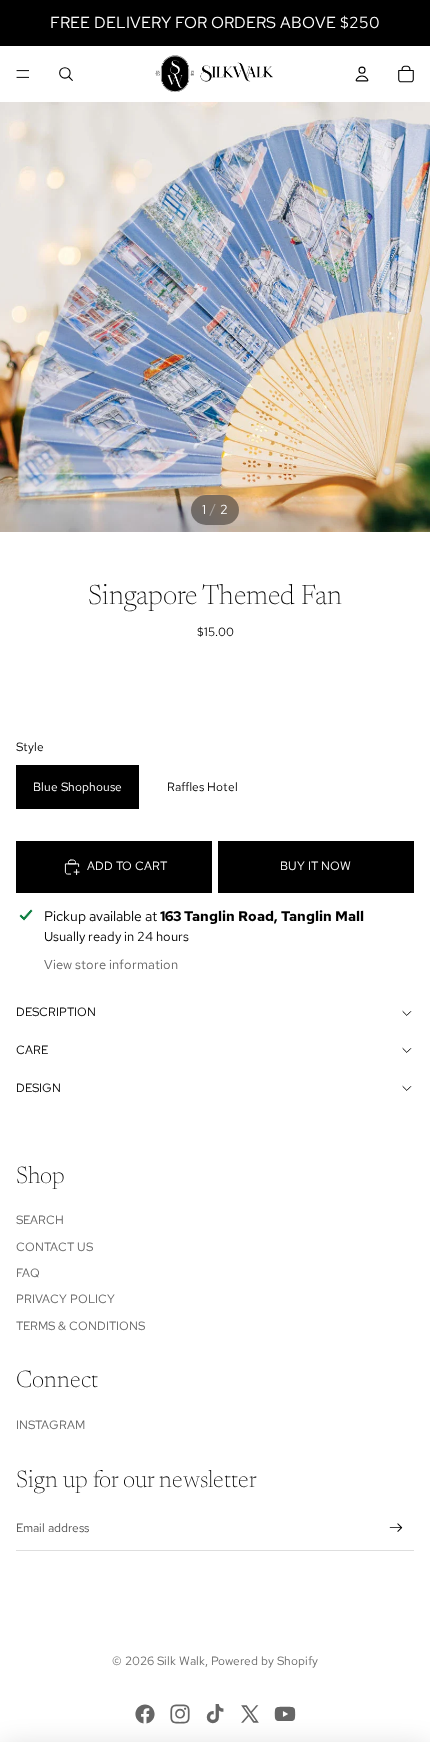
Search (40, 1220)
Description (56, 1012)
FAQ (28, 1273)
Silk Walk (181, 1661)
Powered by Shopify (264, 1661)
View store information (111, 964)
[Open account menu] (362, 74)
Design (38, 1088)
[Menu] (23, 74)
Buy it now (315, 866)
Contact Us (54, 1247)
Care (32, 1050)
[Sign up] (396, 1528)
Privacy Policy (65, 1299)
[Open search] (66, 74)
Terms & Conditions (80, 1326)
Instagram (50, 1425)
